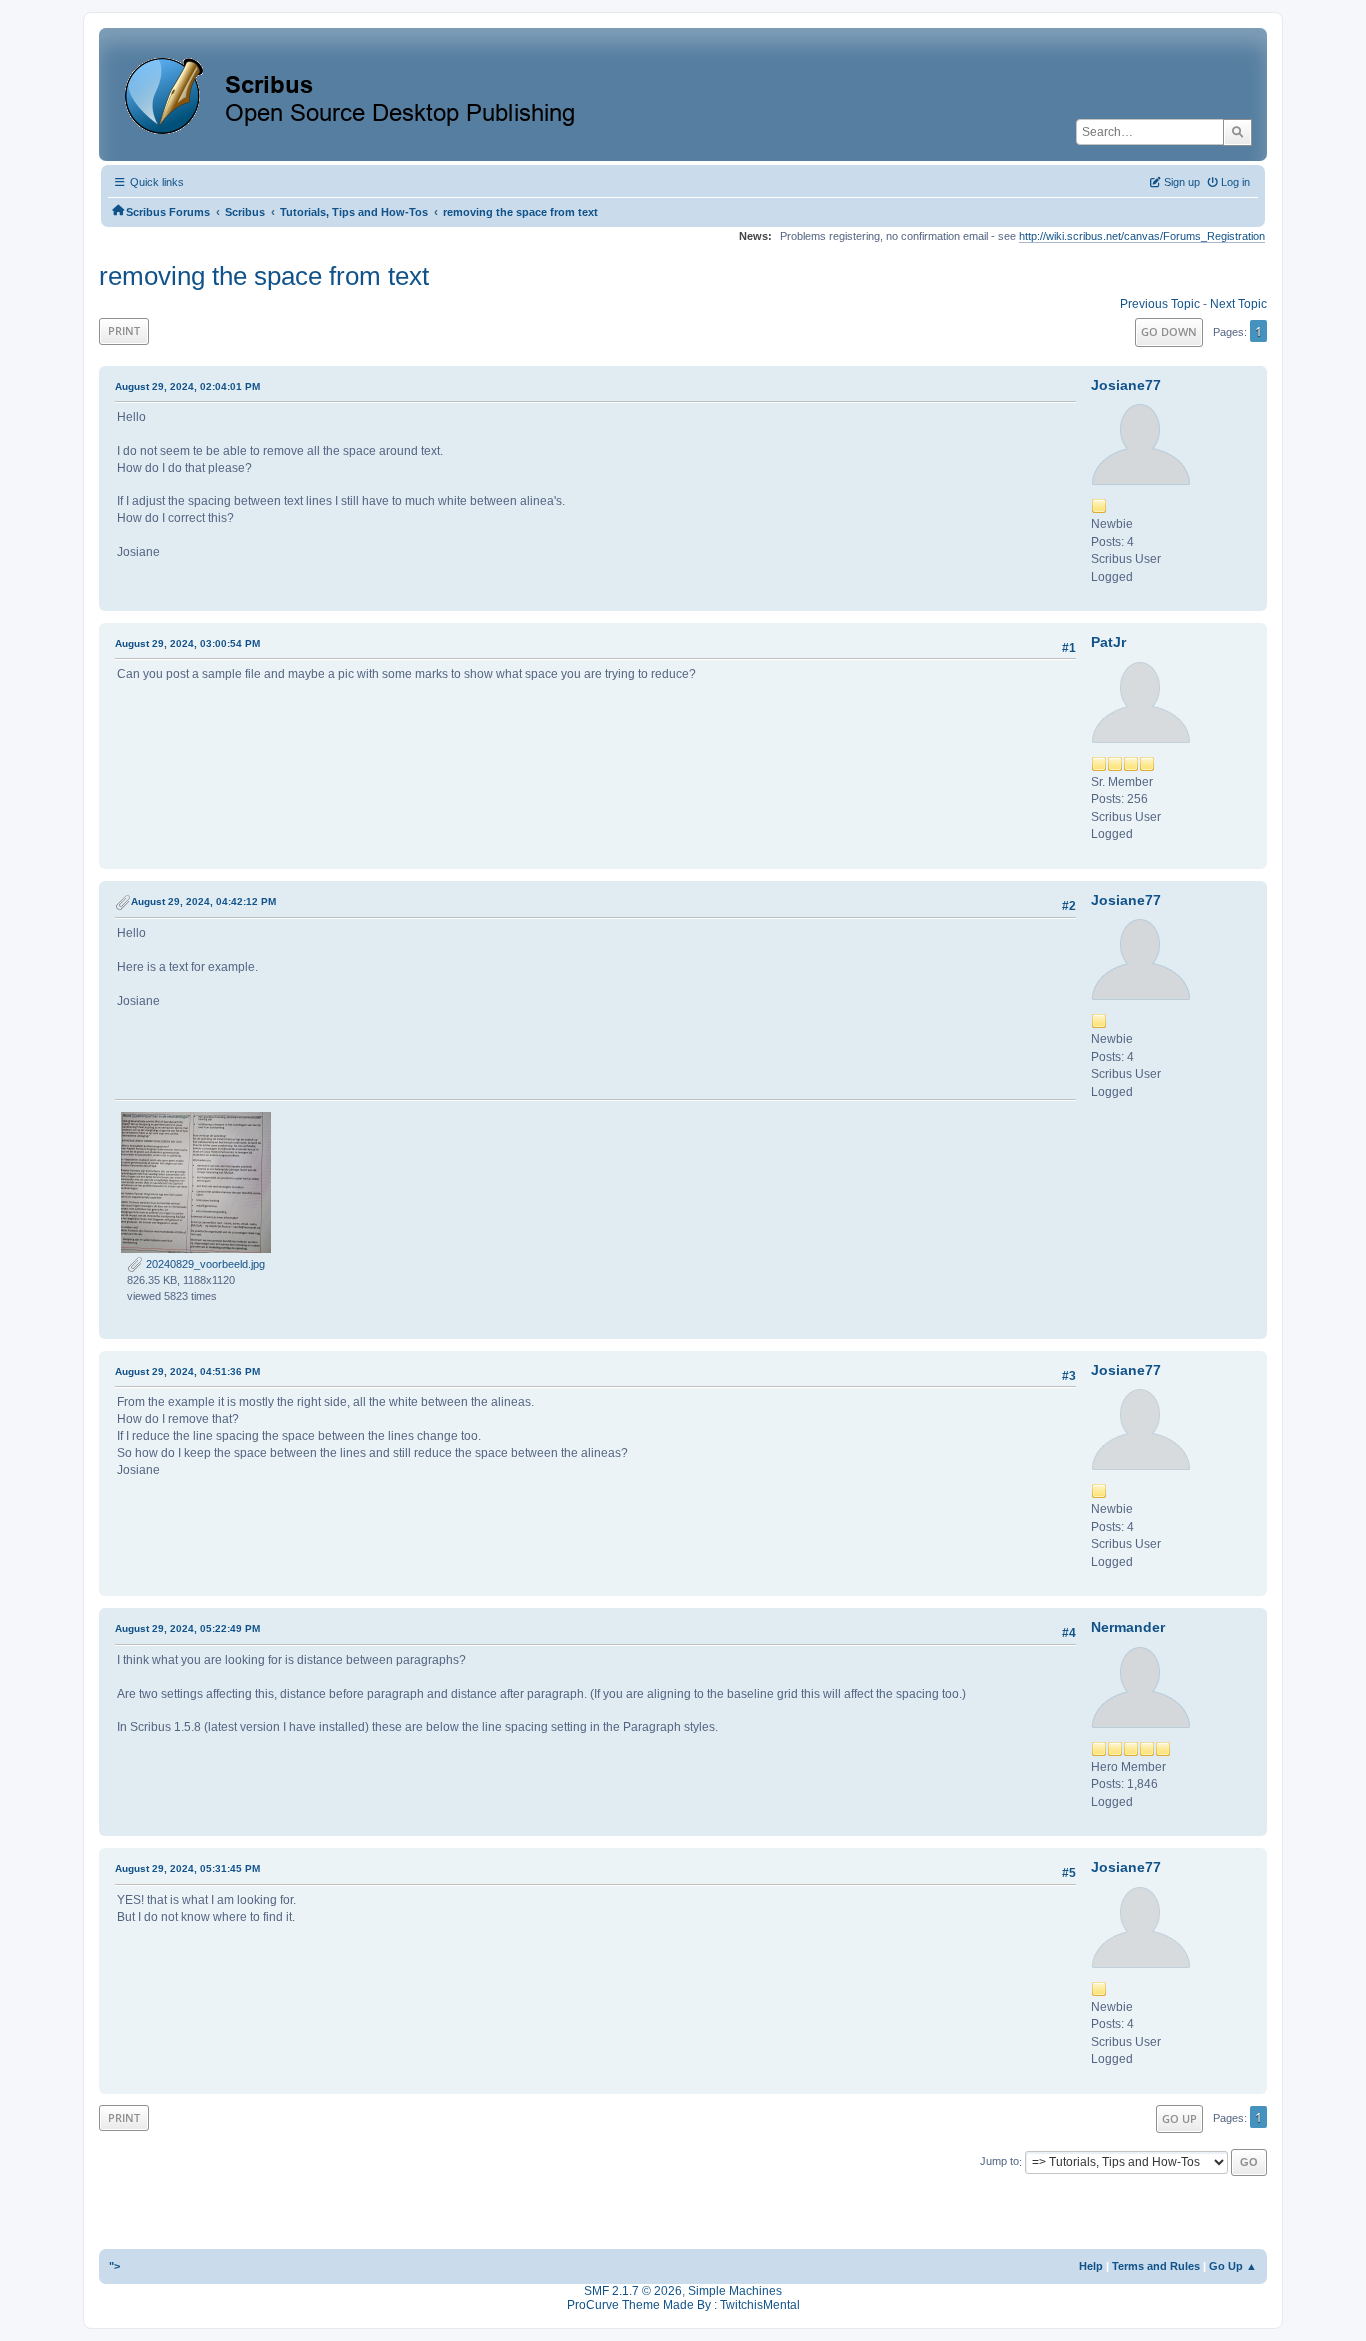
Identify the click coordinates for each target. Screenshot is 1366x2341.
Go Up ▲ (1233, 2266)
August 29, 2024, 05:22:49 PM (187, 1628)
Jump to (999, 2162)
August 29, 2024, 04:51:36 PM (187, 1371)
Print (124, 330)
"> (114, 2266)
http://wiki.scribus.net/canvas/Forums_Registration (1142, 236)
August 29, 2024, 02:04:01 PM (187, 386)
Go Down (1169, 331)
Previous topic (1160, 304)
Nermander (1128, 1627)
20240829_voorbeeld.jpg (204, 1264)
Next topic (1238, 304)
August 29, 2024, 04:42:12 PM (203, 901)
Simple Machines (735, 2291)
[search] (1237, 132)
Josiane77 (1126, 385)
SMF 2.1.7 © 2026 (633, 2291)
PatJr (1108, 642)
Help (1091, 2266)
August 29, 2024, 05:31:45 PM (187, 1868)
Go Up (1179, 2118)
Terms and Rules (1156, 2266)
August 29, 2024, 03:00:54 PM (187, 643)
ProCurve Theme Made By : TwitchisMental (683, 2305)
